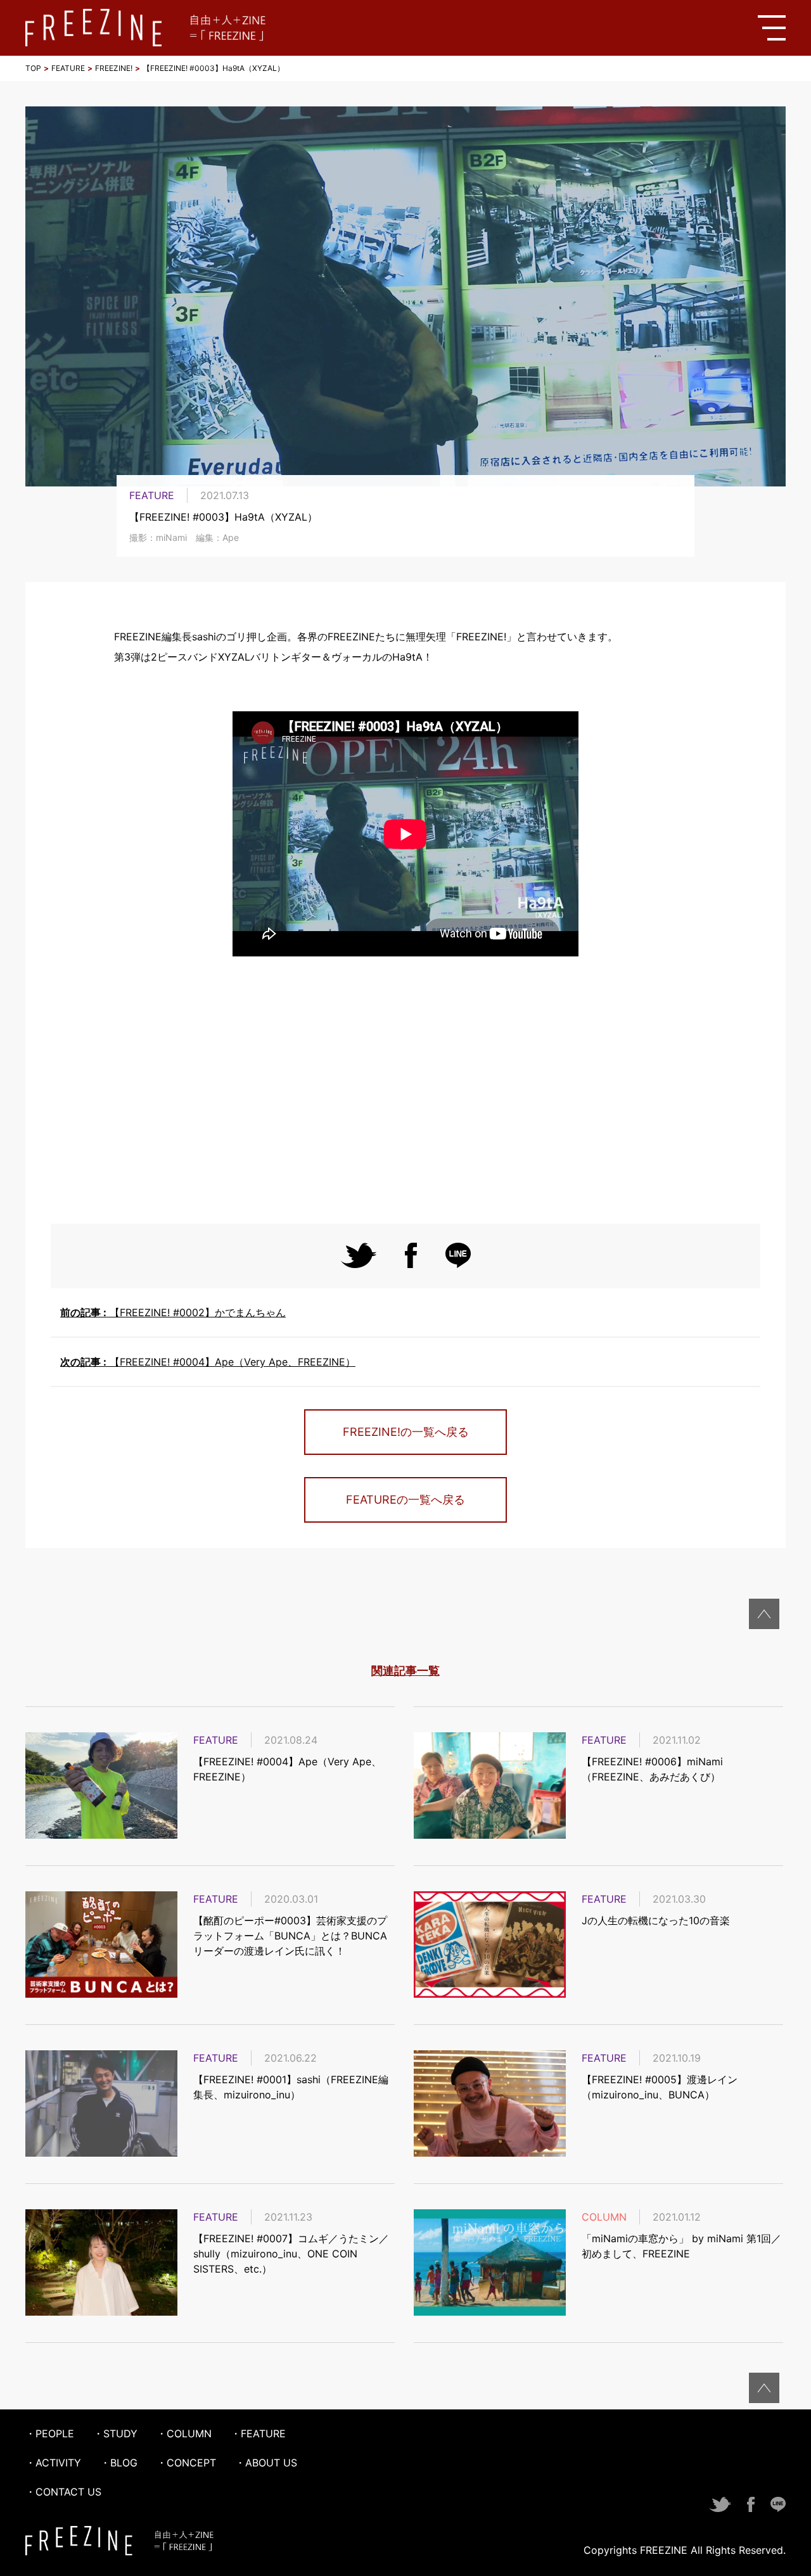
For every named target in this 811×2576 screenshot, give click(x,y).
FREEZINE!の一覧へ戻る (406, 1432)
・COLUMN (184, 2433)
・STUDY (115, 2433)
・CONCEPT (186, 2463)
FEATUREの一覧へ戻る (405, 1500)
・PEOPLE (50, 2433)
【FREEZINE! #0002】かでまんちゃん (173, 1312)
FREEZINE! (114, 68)
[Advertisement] (405, 1091)
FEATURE (68, 68)
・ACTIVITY (53, 2463)
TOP (33, 68)
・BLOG (119, 2463)
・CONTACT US (63, 2492)
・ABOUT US (266, 2463)
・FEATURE (258, 2433)
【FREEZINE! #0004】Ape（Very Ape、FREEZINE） (208, 1362)
